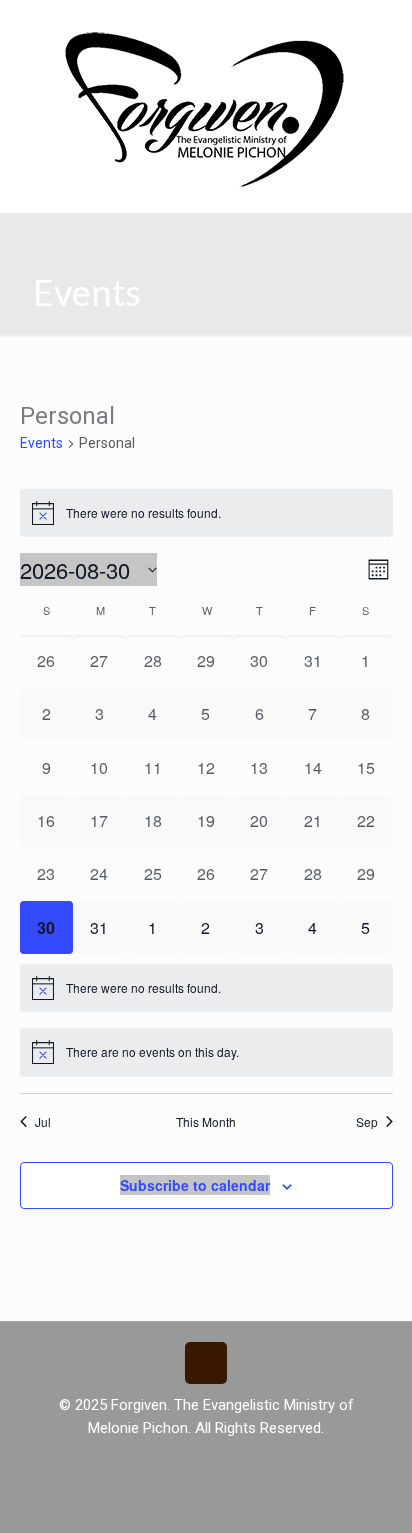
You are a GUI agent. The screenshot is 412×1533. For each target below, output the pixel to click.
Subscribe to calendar (195, 1185)
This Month (206, 1122)
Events (41, 443)
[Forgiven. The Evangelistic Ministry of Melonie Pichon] (206, 106)
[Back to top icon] (206, 1363)
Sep (367, 1122)
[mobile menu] (385, 40)
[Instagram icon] (227, 1461)
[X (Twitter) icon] (206, 1461)
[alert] (206, 513)
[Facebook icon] (185, 1461)
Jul (43, 1122)
